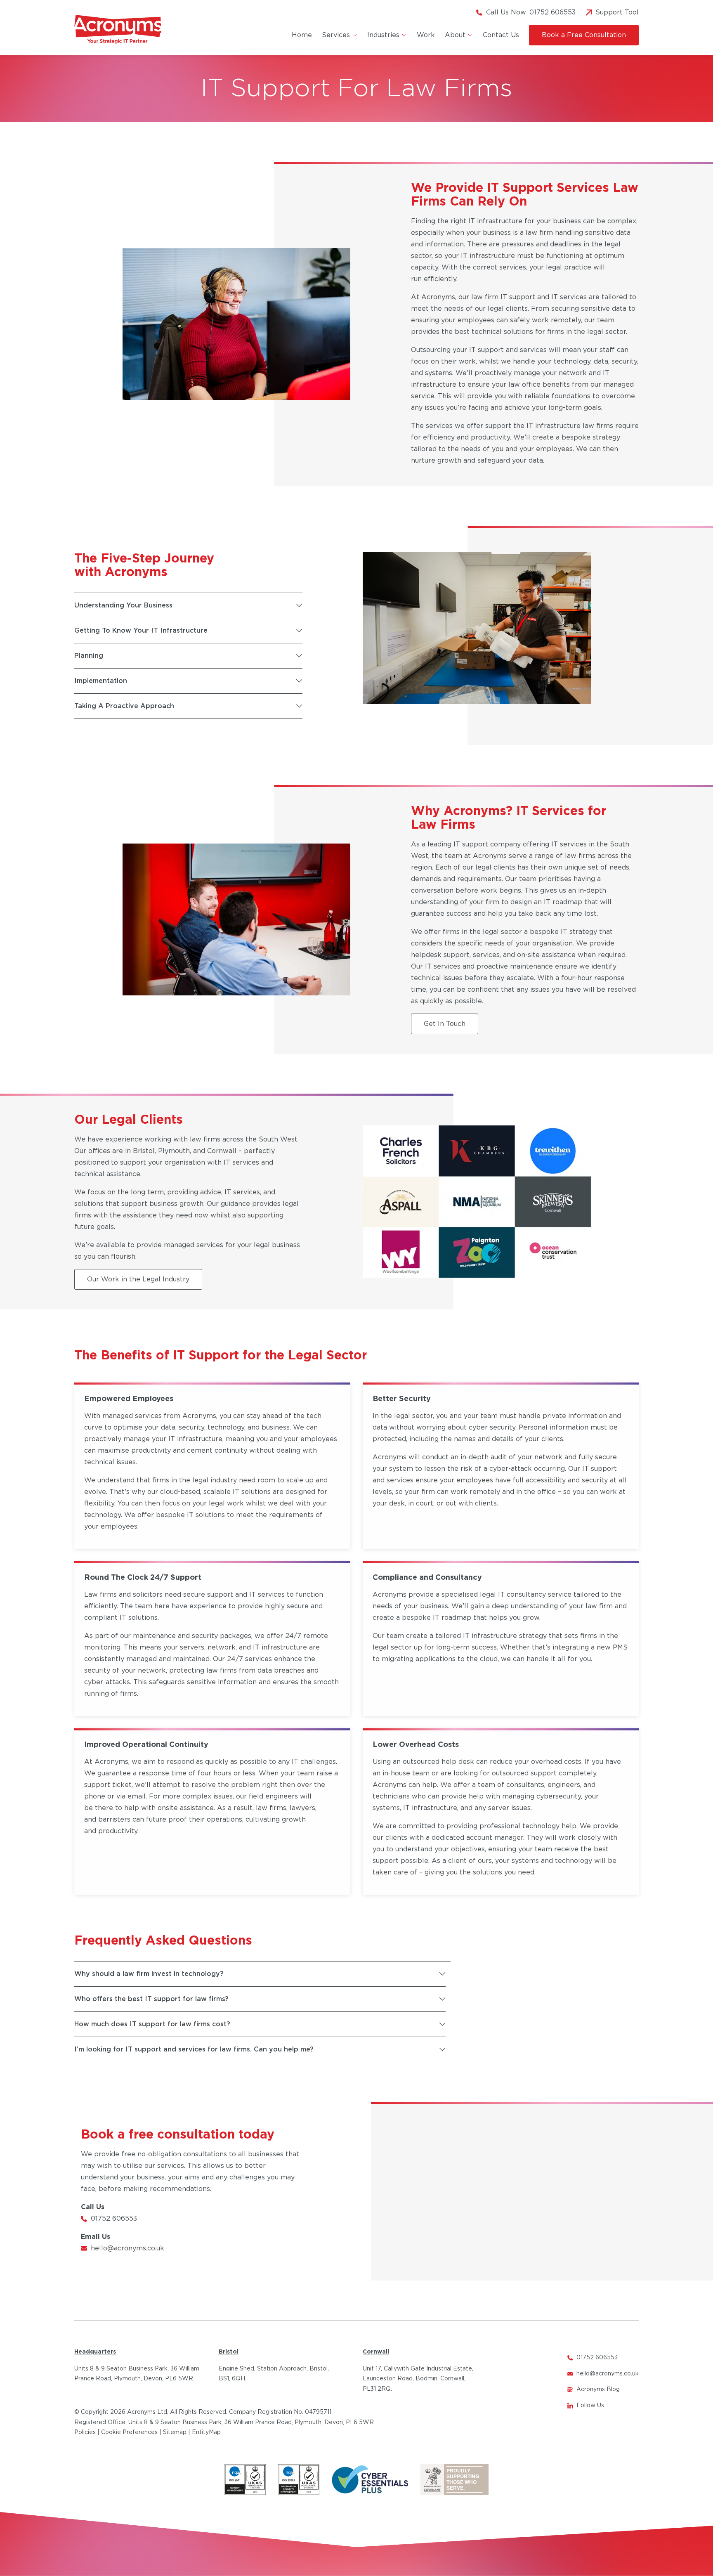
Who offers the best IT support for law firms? (151, 1999)
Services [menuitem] (336, 35)
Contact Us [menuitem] (501, 35)
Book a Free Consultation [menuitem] (584, 35)
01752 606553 (114, 2219)
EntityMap (206, 2432)
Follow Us (590, 2406)
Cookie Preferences (129, 2432)
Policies (85, 2432)
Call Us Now (531, 12)
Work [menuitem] (426, 35)
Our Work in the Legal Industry (138, 1279)
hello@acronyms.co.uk (127, 2248)
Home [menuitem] (302, 35)
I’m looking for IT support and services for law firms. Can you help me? (194, 2049)
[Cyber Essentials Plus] (370, 2480)
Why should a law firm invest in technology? (149, 1974)
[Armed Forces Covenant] (454, 2480)
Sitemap (175, 2432)
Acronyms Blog (598, 2389)
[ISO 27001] (299, 2480)
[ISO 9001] (245, 2480)
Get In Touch (445, 1024)
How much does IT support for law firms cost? (152, 2024)
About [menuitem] (455, 35)
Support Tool (617, 12)
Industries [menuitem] (383, 35)
